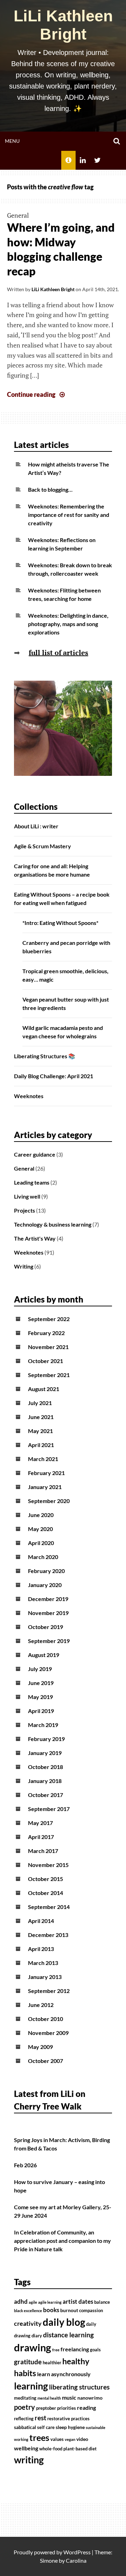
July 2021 (40, 1403)
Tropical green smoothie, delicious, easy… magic (65, 975)
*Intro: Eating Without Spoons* (60, 923)
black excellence (28, 2311)
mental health (49, 2398)
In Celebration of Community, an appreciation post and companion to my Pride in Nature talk (62, 2241)
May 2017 (40, 1823)
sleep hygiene (70, 2427)
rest (40, 2418)
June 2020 (41, 1515)
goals (95, 2350)
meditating (25, 2398)
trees (39, 2437)
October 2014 (45, 1893)
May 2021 (40, 1431)
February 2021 (46, 1473)
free (56, 2350)
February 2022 (46, 1333)
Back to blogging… (50, 489)
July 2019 (40, 1669)
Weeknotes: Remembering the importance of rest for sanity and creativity (69, 515)
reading (86, 2408)
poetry (24, 2407)
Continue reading (37, 394)
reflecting (24, 2419)
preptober (46, 2408)
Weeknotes (29, 1096)
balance (102, 2302)
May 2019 (40, 1697)
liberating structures (79, 2387)
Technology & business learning (53, 1224)
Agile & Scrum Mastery (43, 846)
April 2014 (41, 1921)
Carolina (76, 2560)
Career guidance (35, 1154)
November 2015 (48, 1865)
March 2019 (43, 1725)
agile (33, 2302)
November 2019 (48, 1613)
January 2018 (45, 1781)
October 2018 (45, 1767)
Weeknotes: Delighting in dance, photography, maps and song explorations (68, 624)
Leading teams (32, 1182)
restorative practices (68, 2419)
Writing (24, 1266)
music (69, 2398)
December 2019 (48, 1599)
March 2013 (43, 1963)
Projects (24, 1210)
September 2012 (49, 1991)
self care (46, 2427)
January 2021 (45, 1487)
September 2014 (49, 1907)
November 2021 (48, 1347)
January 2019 (45, 1753)
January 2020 (45, 1585)
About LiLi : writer (36, 826)
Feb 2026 (25, 2165)
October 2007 (45, 2061)
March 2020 (43, 1557)
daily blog (64, 2322)
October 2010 (45, 2019)
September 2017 (49, 1809)
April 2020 (41, 1543)
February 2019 (46, 1739)
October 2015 (45, 1879)
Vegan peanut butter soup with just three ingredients (66, 1003)
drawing (33, 2347)
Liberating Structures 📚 (45, 1056)
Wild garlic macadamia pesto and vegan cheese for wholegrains (63, 1032)
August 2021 (44, 1389)
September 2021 (49, 1375)
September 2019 (49, 1641)
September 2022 (49, 1319)
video (82, 2439)
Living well (27, 1196)
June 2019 (41, 1683)
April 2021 (41, 1445)
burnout (69, 2310)
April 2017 (41, 1837)
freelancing (75, 2349)
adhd (21, 2302)
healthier (52, 2363)
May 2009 (40, 2047)
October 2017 (45, 1795)
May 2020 (40, 1529)
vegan (70, 2439)
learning (31, 2386)
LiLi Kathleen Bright (63, 25)
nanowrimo (90, 2398)
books (51, 2310)
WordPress (77, 2552)
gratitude (28, 2362)
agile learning (50, 2302)
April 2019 (41, 1711)
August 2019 (44, 1655)
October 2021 (45, 1361)
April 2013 (41, 1949)
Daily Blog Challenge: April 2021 (54, 1076)
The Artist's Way (35, 1238)
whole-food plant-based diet (68, 2449)
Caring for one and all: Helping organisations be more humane (52, 870)
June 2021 (41, 1417)
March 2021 (43, 1459)
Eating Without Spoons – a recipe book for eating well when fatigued (62, 899)
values (57, 2439)
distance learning (68, 2335)
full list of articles (58, 652)
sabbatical (25, 2427)
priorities (66, 2408)
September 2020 (49, 1501)
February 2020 (46, 1571)
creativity (28, 2324)
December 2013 (48, 1935)
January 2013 (45, 1977)
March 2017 (43, 1851)
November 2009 (48, 2033)
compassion (91, 2311)
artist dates (78, 2302)
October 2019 (45, 1627)
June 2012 (41, 2005)
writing (29, 2460)
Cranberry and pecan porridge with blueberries (66, 947)
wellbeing (26, 2448)
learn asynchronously (64, 2374)
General (18, 215)
